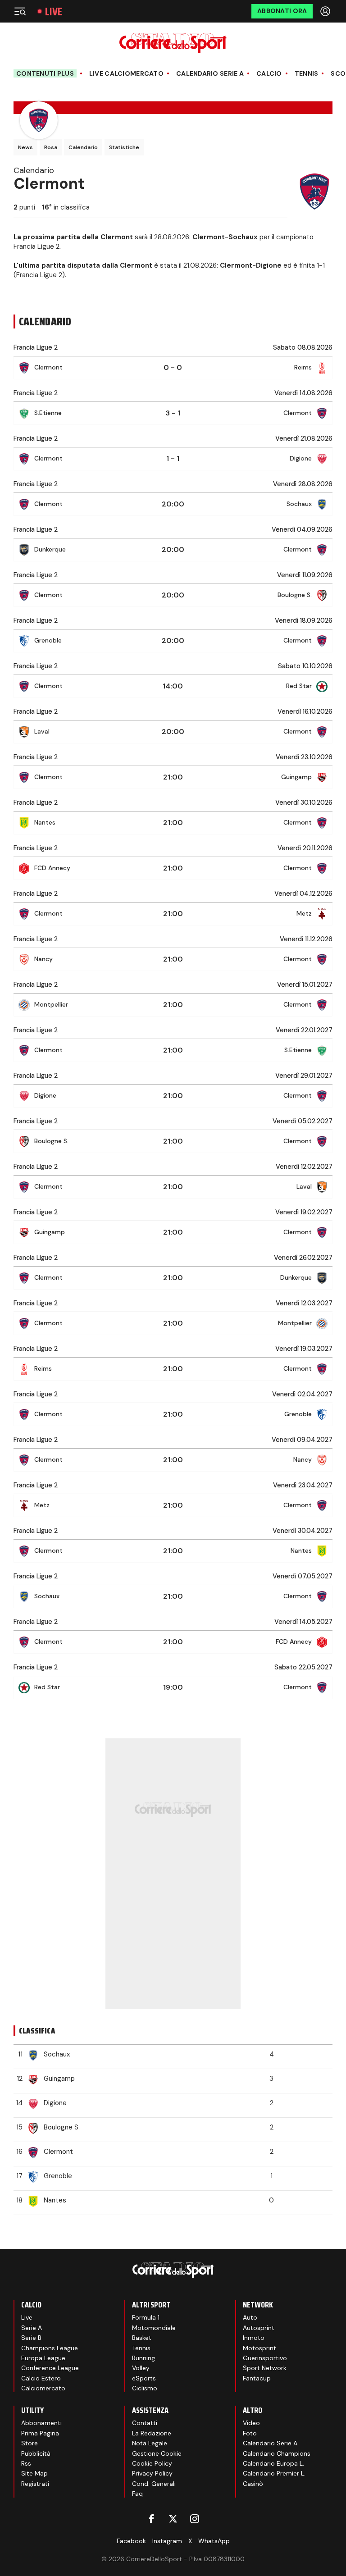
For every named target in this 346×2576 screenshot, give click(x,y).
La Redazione (152, 2433)
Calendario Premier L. (274, 2473)
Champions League (50, 2348)
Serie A (32, 2328)
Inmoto (254, 2338)
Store (30, 2443)
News (25, 147)
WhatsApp (214, 2541)
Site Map (34, 2473)
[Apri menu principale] (20, 11)
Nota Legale (150, 2443)
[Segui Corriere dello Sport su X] (173, 2519)
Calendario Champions (277, 2453)
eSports (144, 2378)
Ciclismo (145, 2388)
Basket (142, 2338)
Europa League (43, 2358)
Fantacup (257, 2378)
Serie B (31, 2338)
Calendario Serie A (210, 74)
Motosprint (259, 2348)
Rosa (51, 147)
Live (54, 11)
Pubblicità (36, 2453)
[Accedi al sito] (326, 11)
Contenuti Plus (45, 73)
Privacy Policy (152, 2473)
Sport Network (265, 2368)
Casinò (253, 2484)
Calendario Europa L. (273, 2463)
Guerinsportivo (265, 2358)
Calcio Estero (41, 2378)
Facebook (131, 2541)
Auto (250, 2317)
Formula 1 (146, 2317)
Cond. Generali (154, 2484)
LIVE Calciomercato (126, 74)
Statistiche (124, 147)
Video (251, 2423)
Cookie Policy (152, 2463)
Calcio (269, 74)
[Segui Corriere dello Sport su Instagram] (195, 2519)
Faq (137, 2494)
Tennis (307, 74)
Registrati (35, 2484)
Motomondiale (154, 2328)
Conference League (50, 2368)
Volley (141, 2368)
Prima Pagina (40, 2433)
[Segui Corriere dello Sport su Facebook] (151, 2519)
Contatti (145, 2423)
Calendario (83, 147)
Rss (26, 2463)
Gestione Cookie (157, 2453)
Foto (250, 2433)
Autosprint (259, 2328)
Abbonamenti (41, 2423)
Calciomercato (43, 2388)
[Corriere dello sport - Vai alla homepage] (173, 43)
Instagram (167, 2541)
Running (143, 2358)
